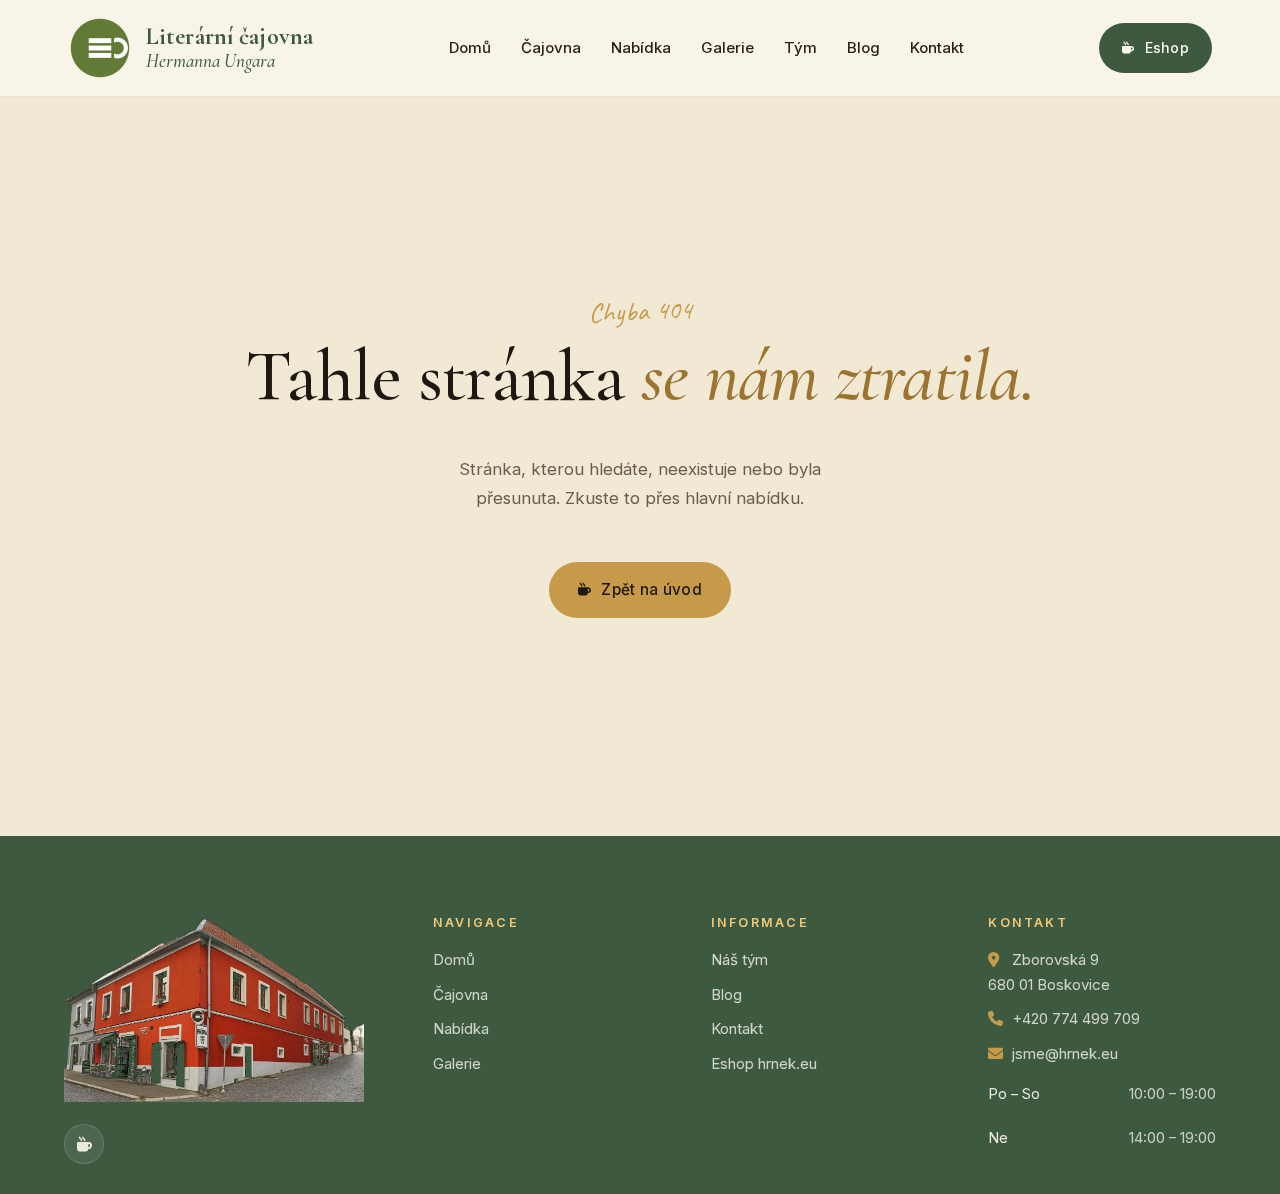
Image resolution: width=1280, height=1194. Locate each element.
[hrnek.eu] (84, 1144)
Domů (470, 47)
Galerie (727, 47)
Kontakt (937, 47)
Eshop (1167, 47)
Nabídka (641, 47)
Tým (800, 47)
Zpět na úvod (651, 589)
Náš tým (739, 959)
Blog (863, 47)
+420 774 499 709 (1076, 1018)
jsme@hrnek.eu (1065, 1053)
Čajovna (551, 47)
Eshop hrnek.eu (764, 1063)
